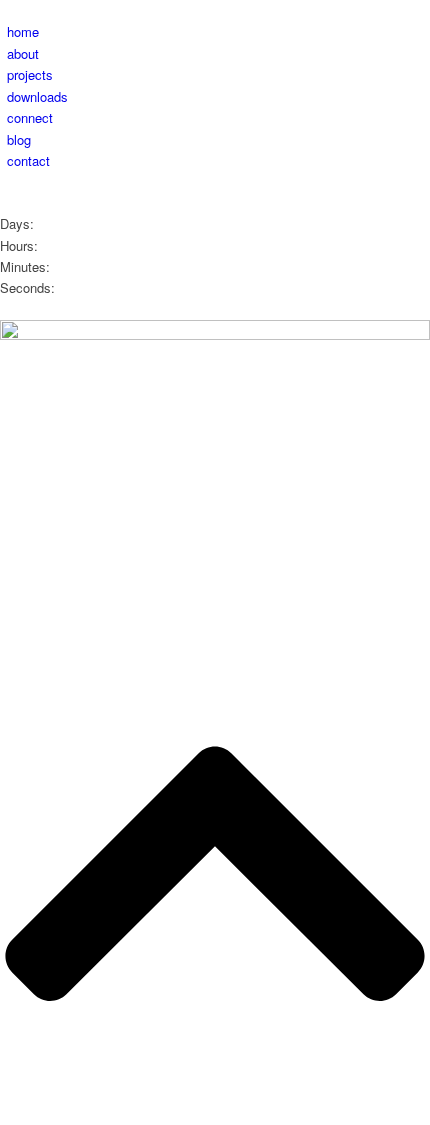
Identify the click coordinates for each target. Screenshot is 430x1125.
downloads (37, 96)
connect (30, 117)
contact (28, 160)
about (23, 53)
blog (19, 139)
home (23, 31)
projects (30, 74)
